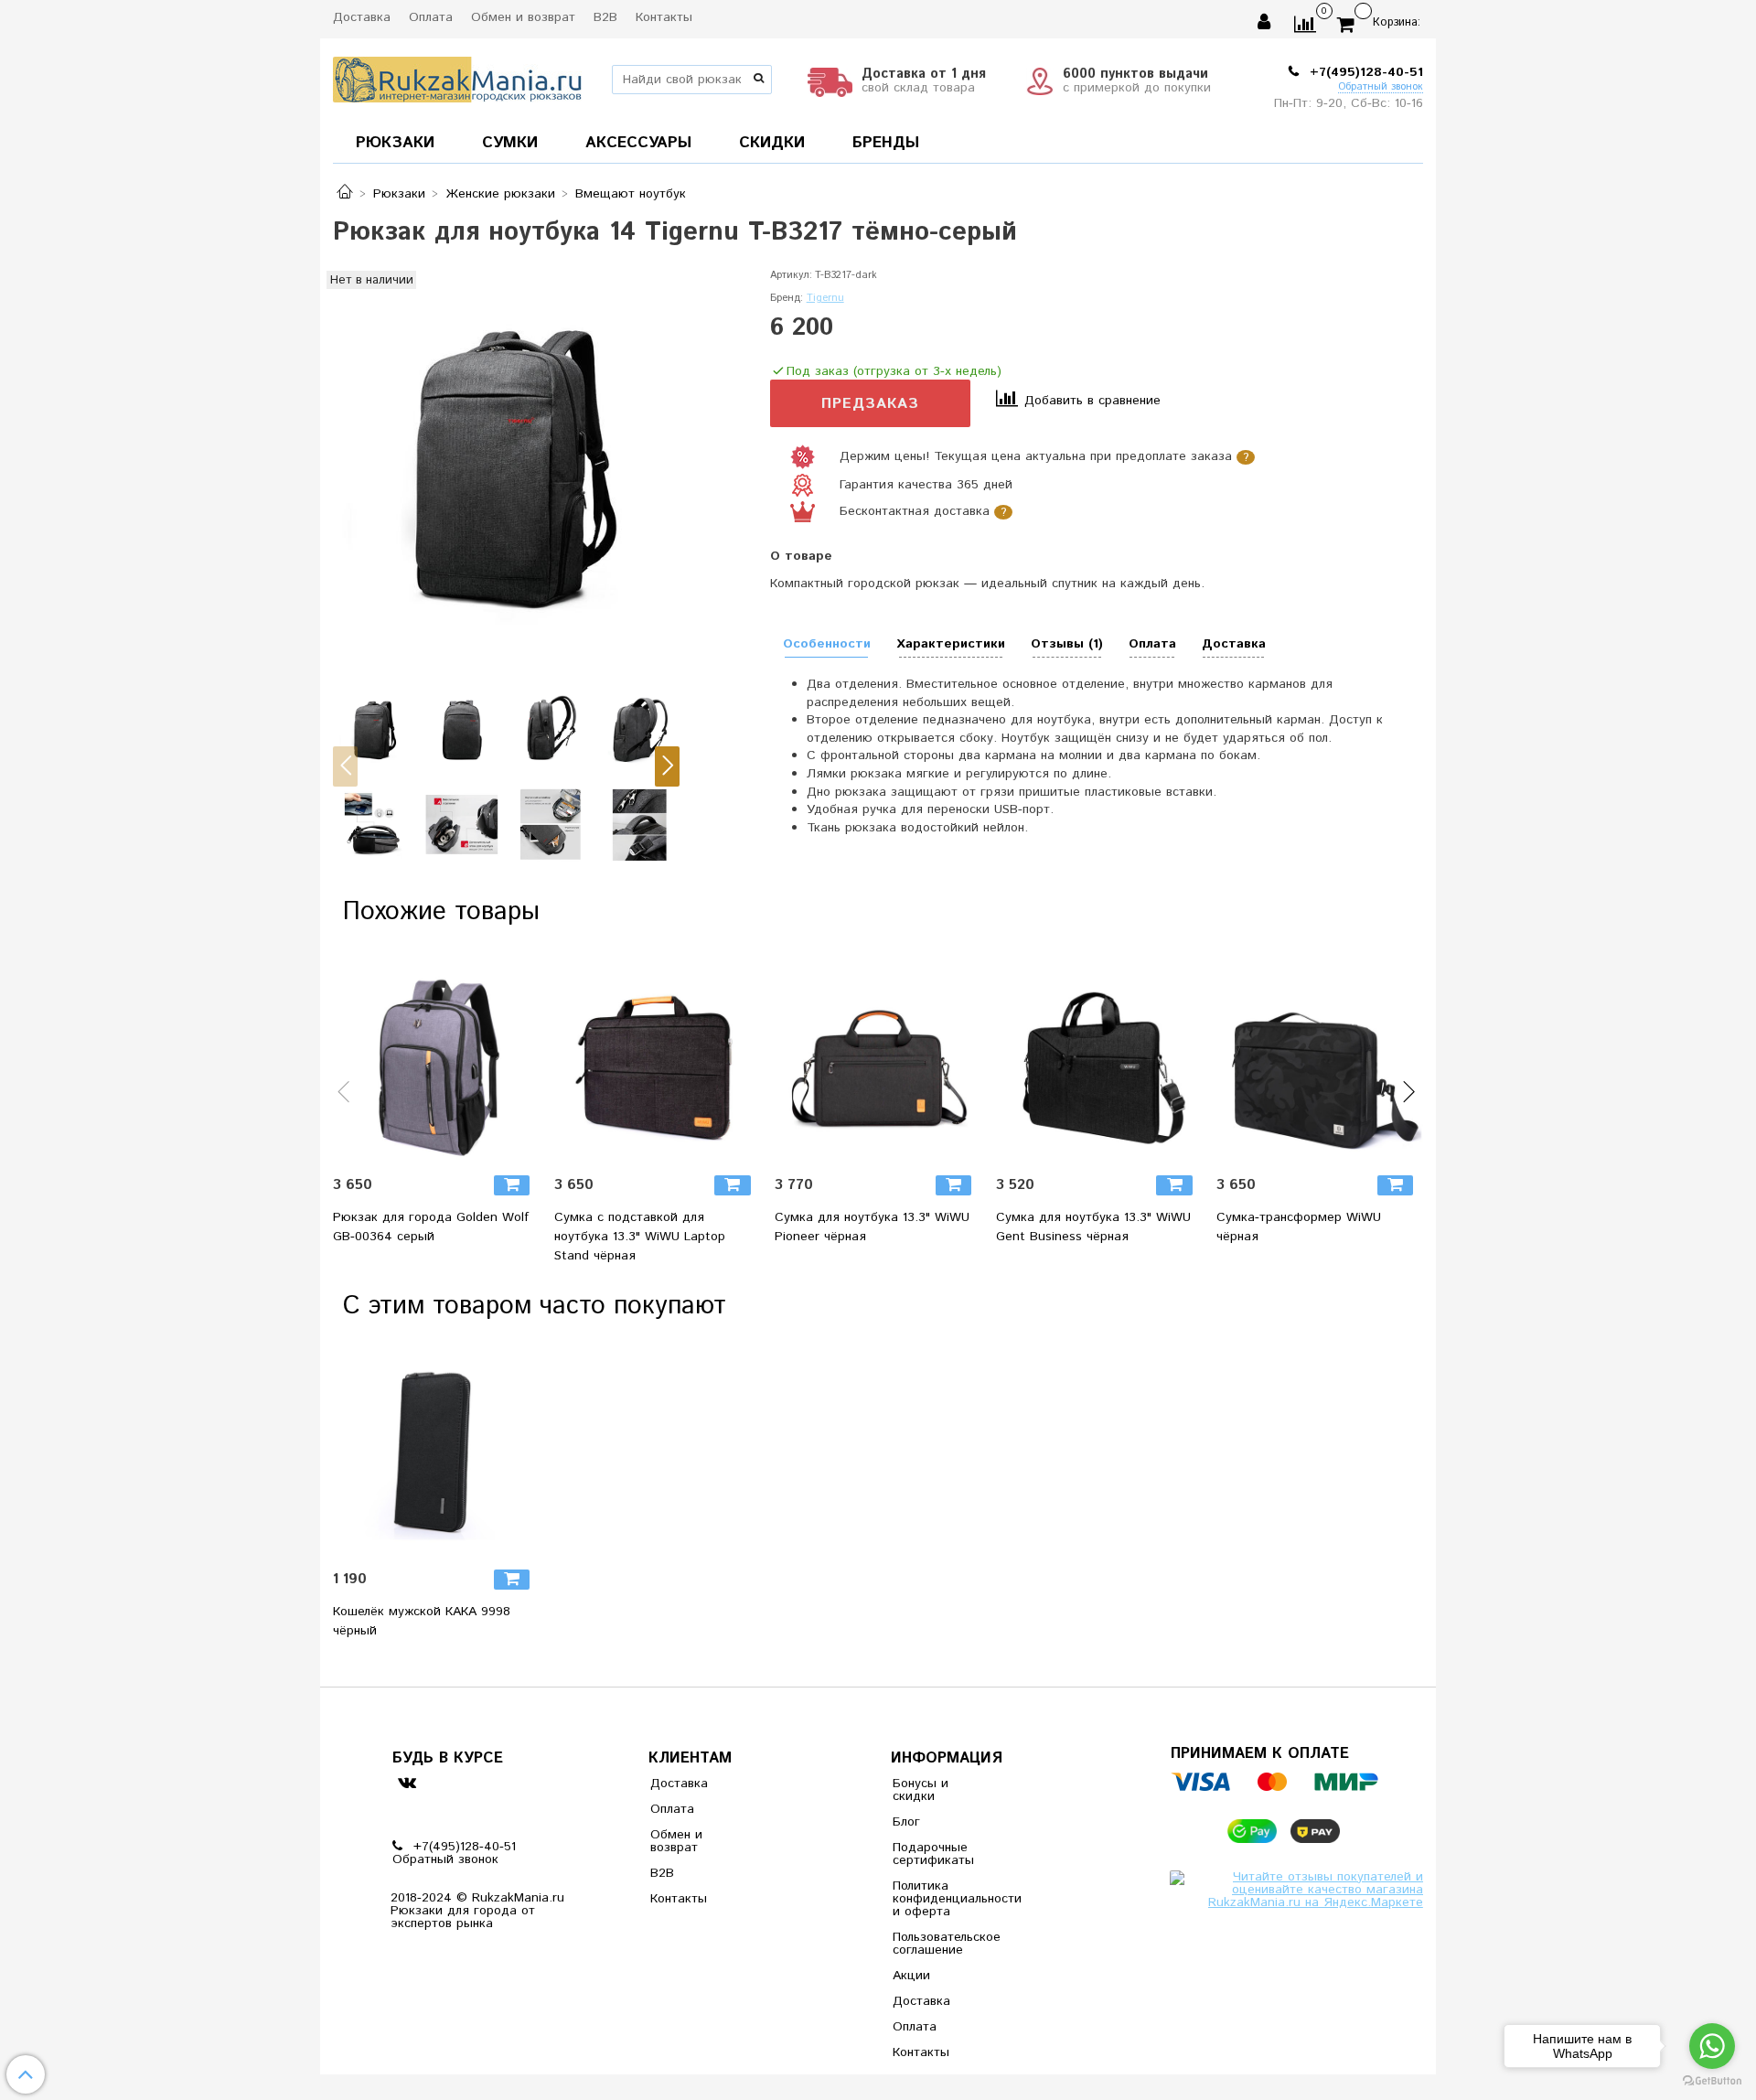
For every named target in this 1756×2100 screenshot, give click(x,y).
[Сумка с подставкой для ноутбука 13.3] (658, 1059)
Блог (906, 1822)
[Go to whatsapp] (1712, 2046)
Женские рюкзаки (501, 194)
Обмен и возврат (523, 17)
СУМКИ (510, 143)
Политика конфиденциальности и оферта (937, 1899)
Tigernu (825, 298)
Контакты (664, 17)
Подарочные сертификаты (933, 1854)
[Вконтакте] (407, 1782)
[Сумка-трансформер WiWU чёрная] (1320, 1059)
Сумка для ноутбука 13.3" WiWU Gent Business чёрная (1093, 1227)
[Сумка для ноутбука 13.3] (878, 1059)
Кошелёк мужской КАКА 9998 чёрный (422, 1621)
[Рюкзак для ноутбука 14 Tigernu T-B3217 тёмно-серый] (506, 463)
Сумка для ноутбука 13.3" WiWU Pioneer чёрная (872, 1227)
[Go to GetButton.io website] (1712, 2081)
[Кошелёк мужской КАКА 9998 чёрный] (436, 1453)
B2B (605, 17)
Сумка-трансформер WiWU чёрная (1299, 1227)
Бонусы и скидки (921, 1790)
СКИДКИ (772, 143)
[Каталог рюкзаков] (345, 194)
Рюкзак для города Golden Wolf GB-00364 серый (431, 1227)
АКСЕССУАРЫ (638, 143)
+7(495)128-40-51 (1364, 72)
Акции (911, 1976)
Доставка (362, 17)
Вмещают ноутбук (631, 194)
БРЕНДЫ (886, 143)
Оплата (431, 17)
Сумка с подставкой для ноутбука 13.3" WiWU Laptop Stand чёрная (640, 1237)
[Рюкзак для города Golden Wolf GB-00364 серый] (436, 1059)
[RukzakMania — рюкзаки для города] (458, 77)
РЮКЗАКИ (395, 143)
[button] (345, 766)
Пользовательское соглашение (937, 1944)
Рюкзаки (399, 194)
